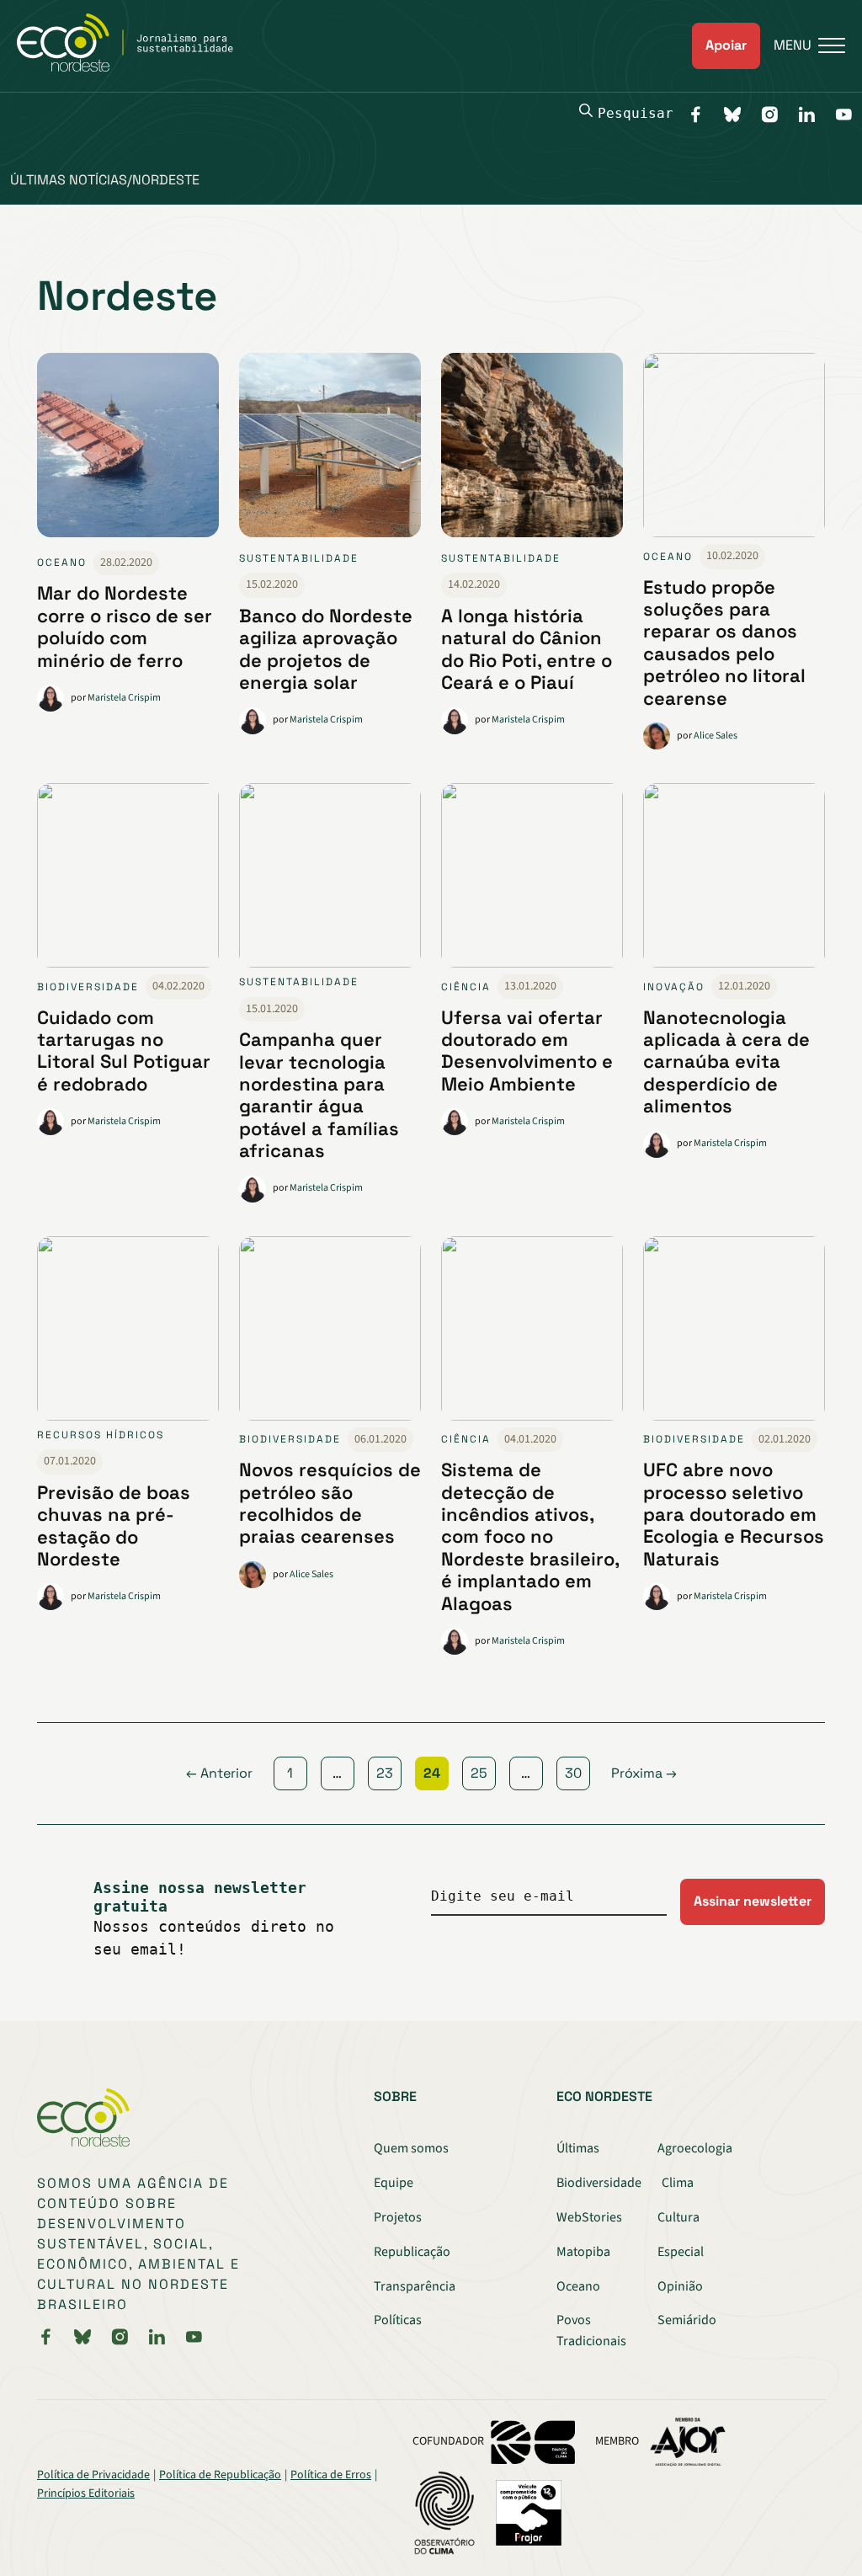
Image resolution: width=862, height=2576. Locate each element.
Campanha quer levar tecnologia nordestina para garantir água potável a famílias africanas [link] (319, 1095)
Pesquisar (636, 113)
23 (385, 1773)
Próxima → (644, 1773)
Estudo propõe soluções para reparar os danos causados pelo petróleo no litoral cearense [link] (724, 643)
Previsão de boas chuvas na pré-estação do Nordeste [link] (114, 1525)
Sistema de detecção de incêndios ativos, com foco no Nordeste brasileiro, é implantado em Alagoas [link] (530, 1536)
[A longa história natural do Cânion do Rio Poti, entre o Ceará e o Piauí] (532, 452)
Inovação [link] (674, 987)
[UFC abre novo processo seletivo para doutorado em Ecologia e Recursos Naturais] (734, 1332)
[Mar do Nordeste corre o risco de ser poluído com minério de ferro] (128, 452)
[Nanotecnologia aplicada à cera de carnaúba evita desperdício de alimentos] (734, 879)
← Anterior (219, 1773)
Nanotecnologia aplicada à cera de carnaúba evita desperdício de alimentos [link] (726, 1062)
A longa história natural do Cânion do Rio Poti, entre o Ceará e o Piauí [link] (527, 649)
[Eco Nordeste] (134, 67)
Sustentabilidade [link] (299, 558)
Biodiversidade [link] (88, 987)
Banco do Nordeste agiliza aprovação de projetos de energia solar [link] (326, 649)
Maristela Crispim (124, 698)
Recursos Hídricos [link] (101, 1435)
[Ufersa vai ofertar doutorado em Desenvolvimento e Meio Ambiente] (532, 879)
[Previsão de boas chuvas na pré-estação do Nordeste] (128, 1332)
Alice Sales (716, 736)
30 (573, 1773)
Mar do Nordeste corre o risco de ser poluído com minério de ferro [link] (125, 626)
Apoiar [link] (726, 45)
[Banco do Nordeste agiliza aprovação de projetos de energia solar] (330, 452)
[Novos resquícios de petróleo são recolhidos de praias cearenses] (330, 1332)
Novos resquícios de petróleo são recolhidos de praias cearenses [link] (330, 1503)
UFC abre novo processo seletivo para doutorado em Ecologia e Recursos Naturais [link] (734, 1514)
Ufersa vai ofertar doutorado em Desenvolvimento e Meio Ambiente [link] (527, 1051)
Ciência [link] (466, 987)
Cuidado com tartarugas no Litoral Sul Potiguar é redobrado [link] (124, 1051)
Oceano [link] (62, 563)
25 (479, 1773)
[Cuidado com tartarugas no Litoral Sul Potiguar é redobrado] (128, 879)
